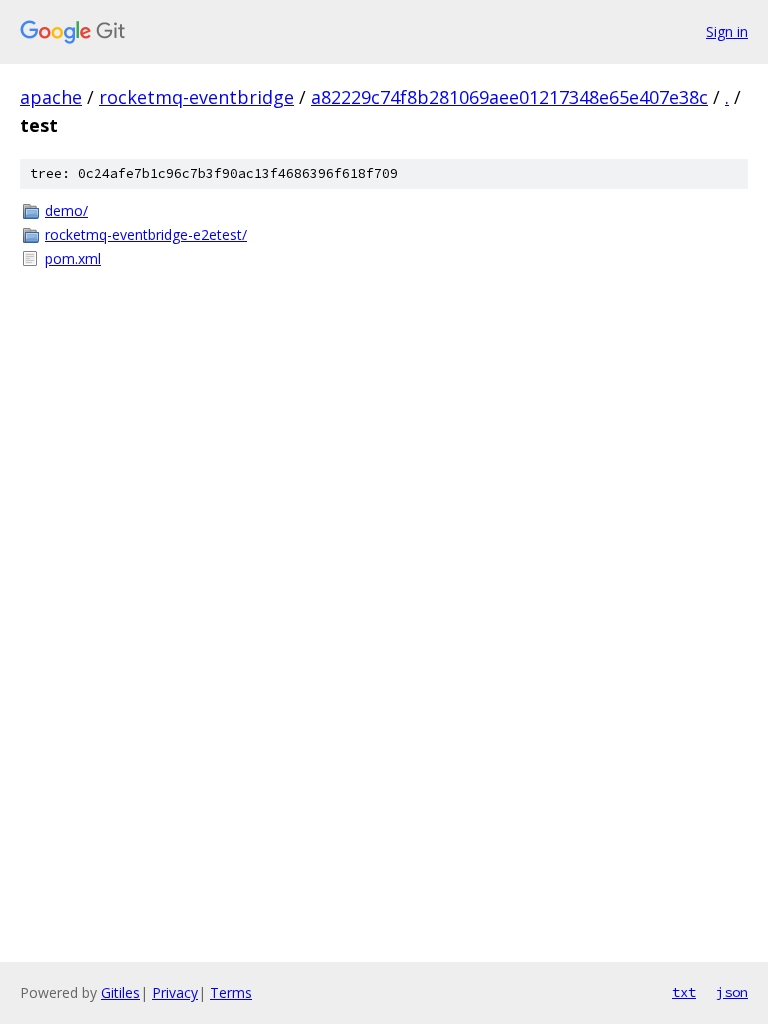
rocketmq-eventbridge (196, 97)
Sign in (727, 31)
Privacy (175, 992)
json (732, 992)
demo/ (66, 210)
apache (51, 97)
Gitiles (120, 992)
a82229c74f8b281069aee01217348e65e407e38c (509, 97)
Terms (231, 992)
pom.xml (73, 258)
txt (684, 992)
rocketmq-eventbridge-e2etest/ (146, 234)
